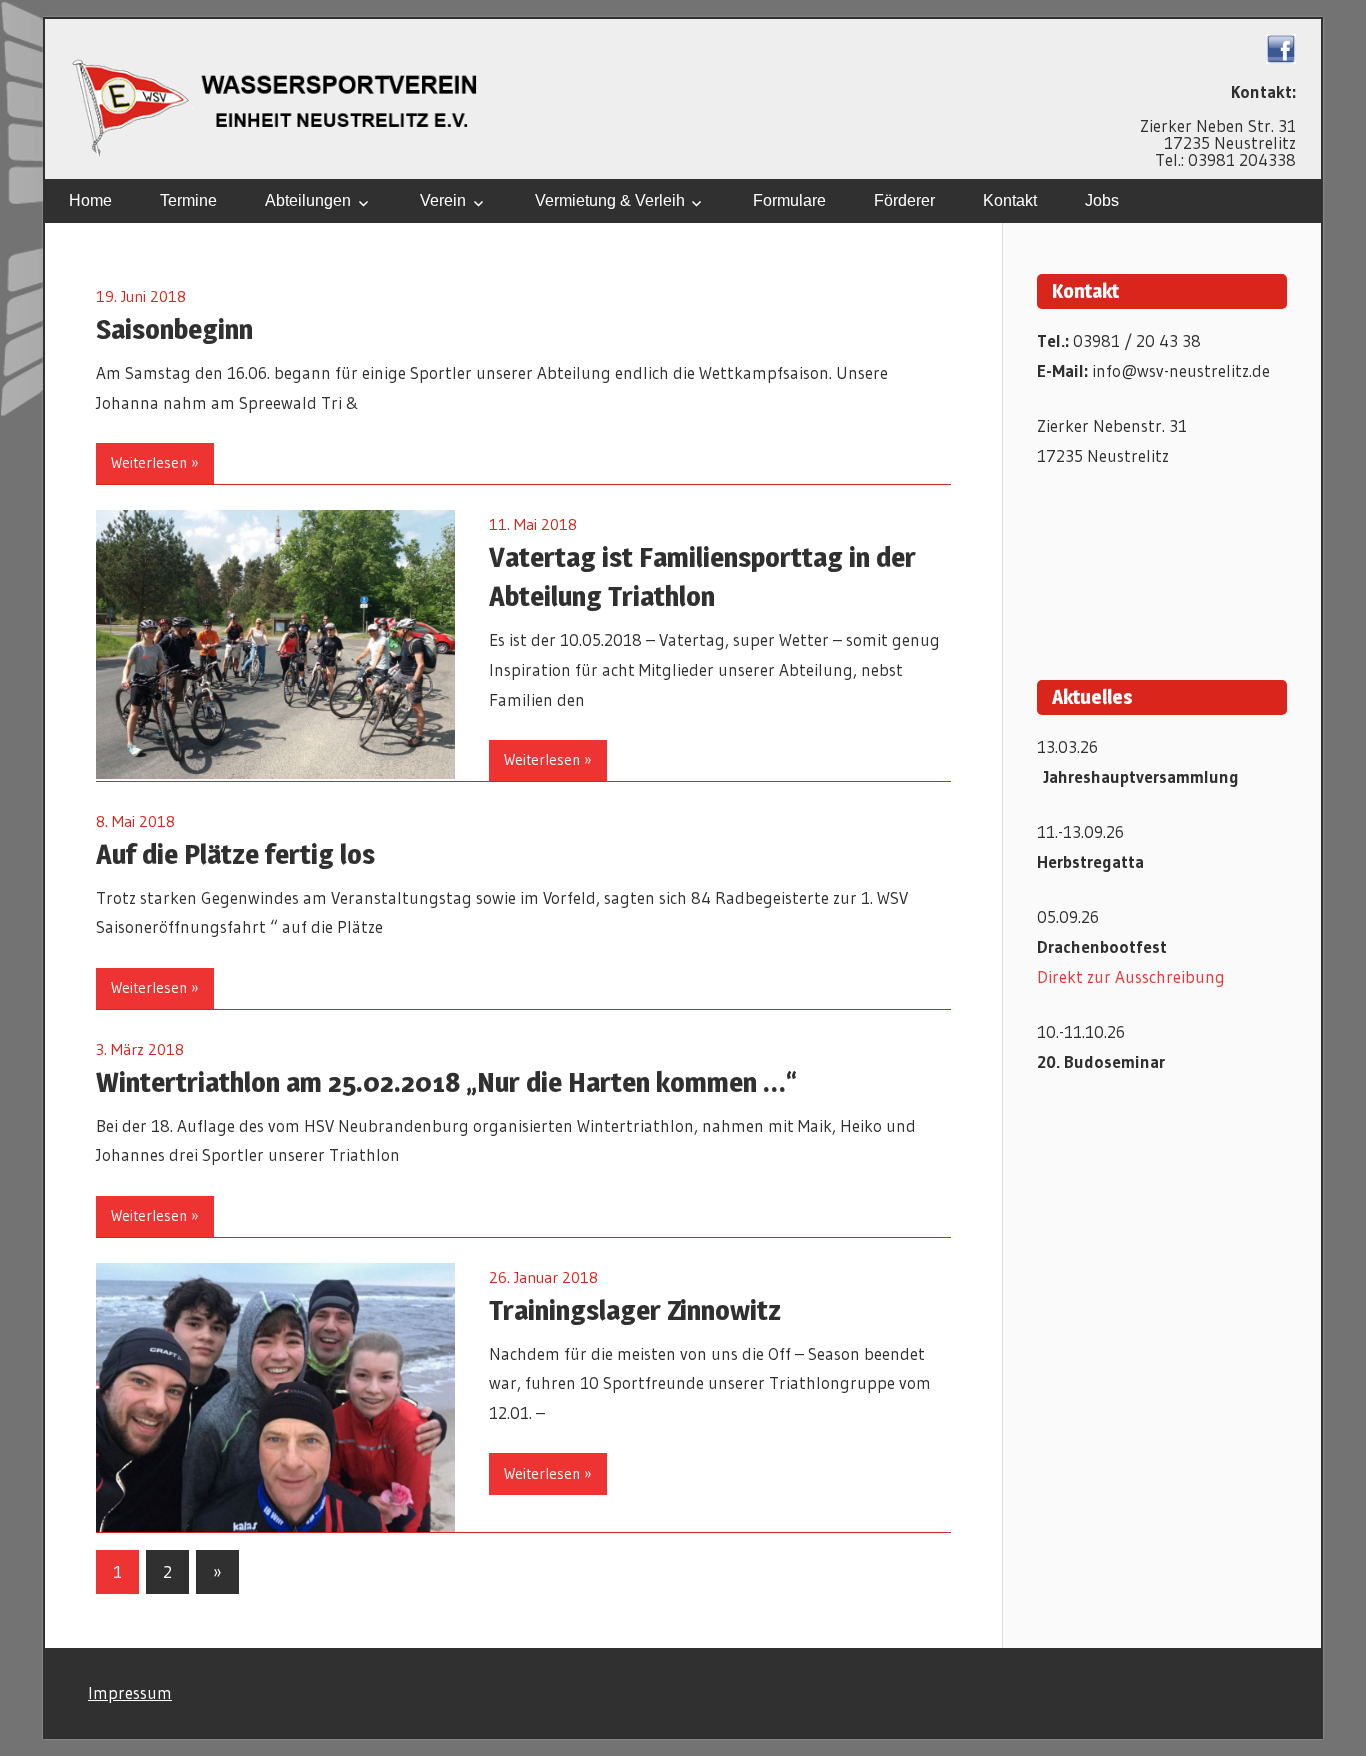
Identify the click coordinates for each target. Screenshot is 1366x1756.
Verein (443, 200)
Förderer (904, 200)
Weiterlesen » (155, 462)
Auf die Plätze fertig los (235, 854)
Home (90, 200)
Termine (188, 200)
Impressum (130, 1692)
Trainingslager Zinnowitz (635, 1310)
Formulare (789, 200)
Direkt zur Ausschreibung (1131, 976)
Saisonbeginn (174, 329)
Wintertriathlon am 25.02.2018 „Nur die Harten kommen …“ (446, 1082)
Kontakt (1010, 200)
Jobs (1102, 200)
